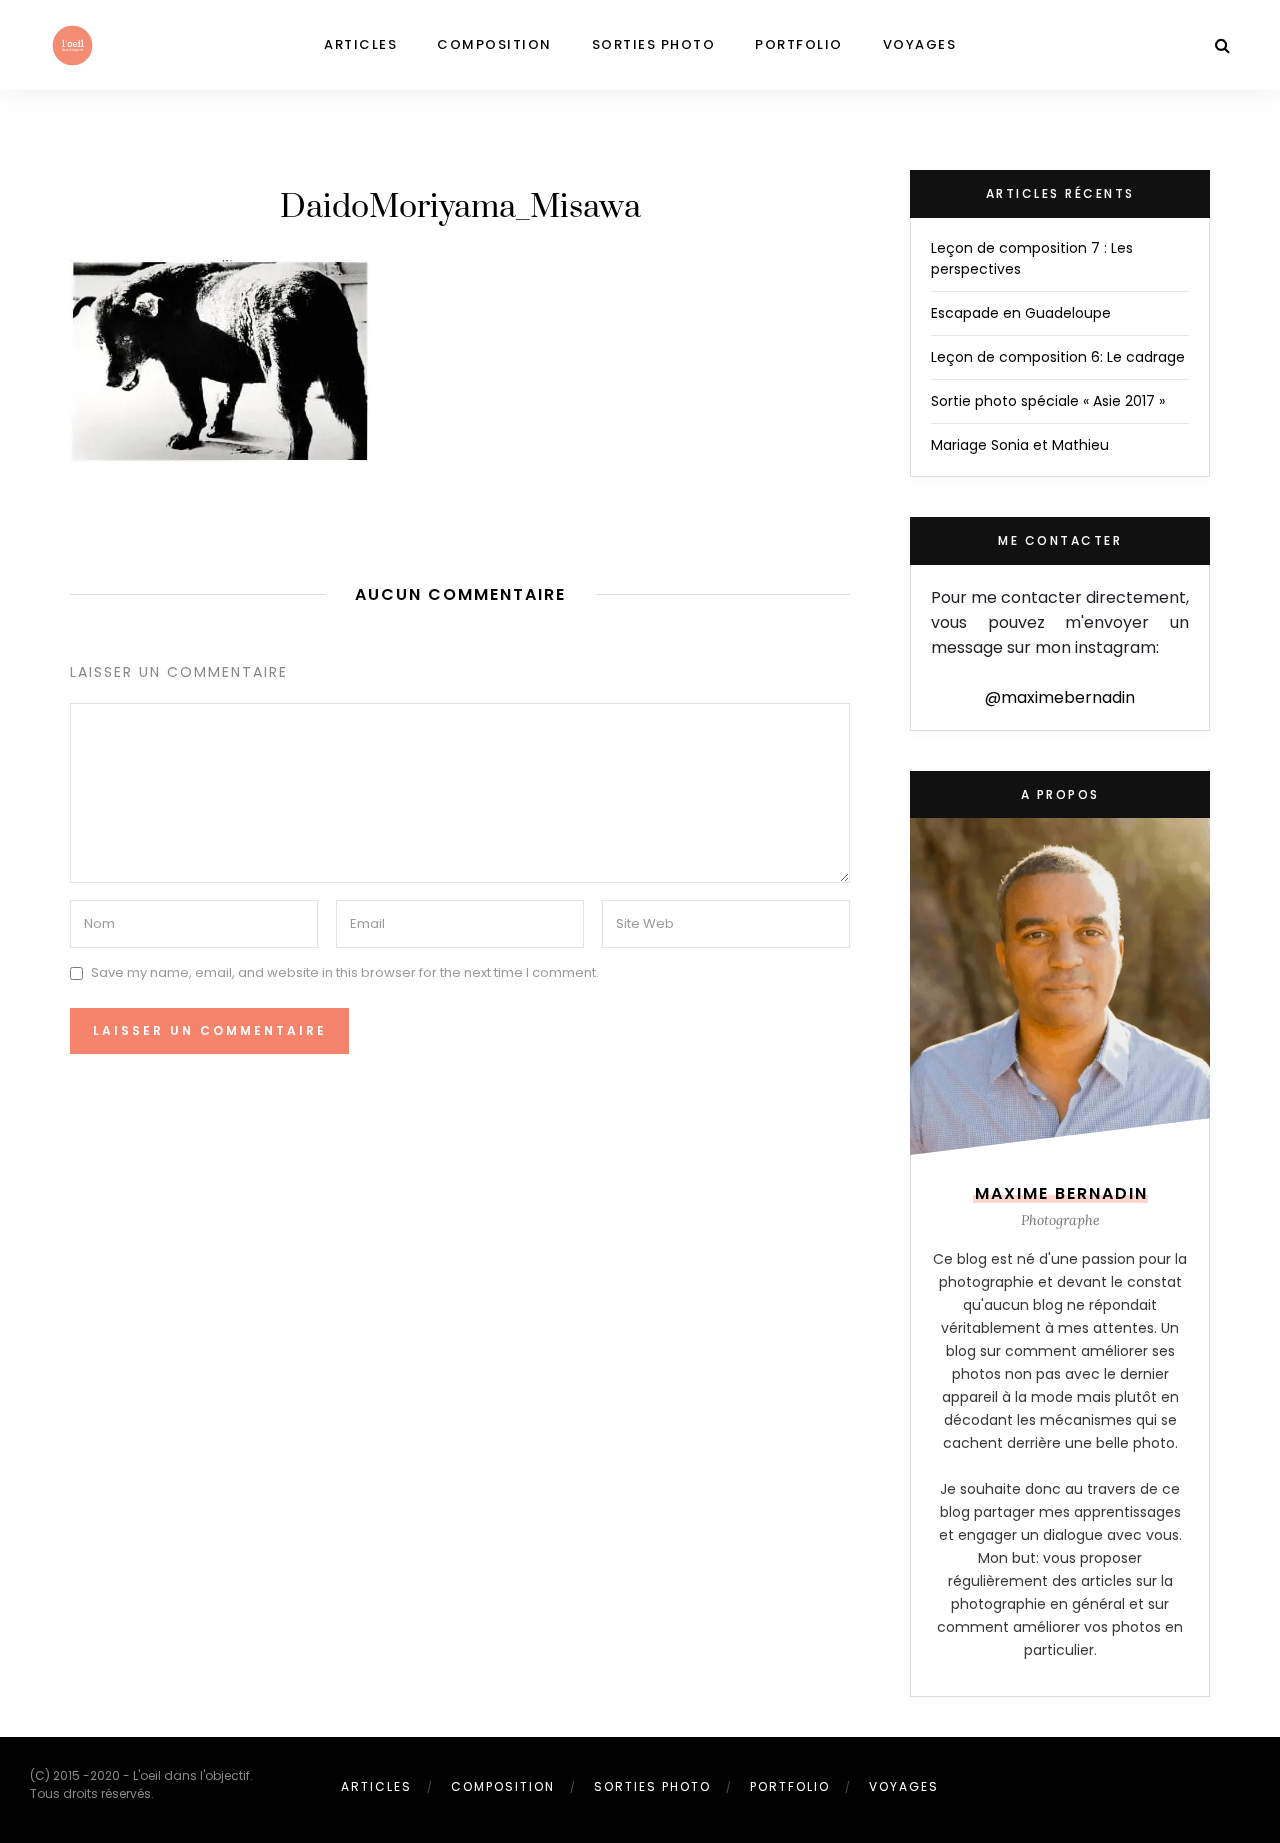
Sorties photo (654, 44)
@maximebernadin (1060, 697)
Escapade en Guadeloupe (1021, 313)
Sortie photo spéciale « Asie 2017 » (1048, 401)
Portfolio (799, 44)
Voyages (920, 44)
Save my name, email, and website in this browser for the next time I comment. (345, 972)
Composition (494, 44)
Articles (360, 44)
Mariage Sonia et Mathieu (1020, 445)
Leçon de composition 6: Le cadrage (1058, 357)
